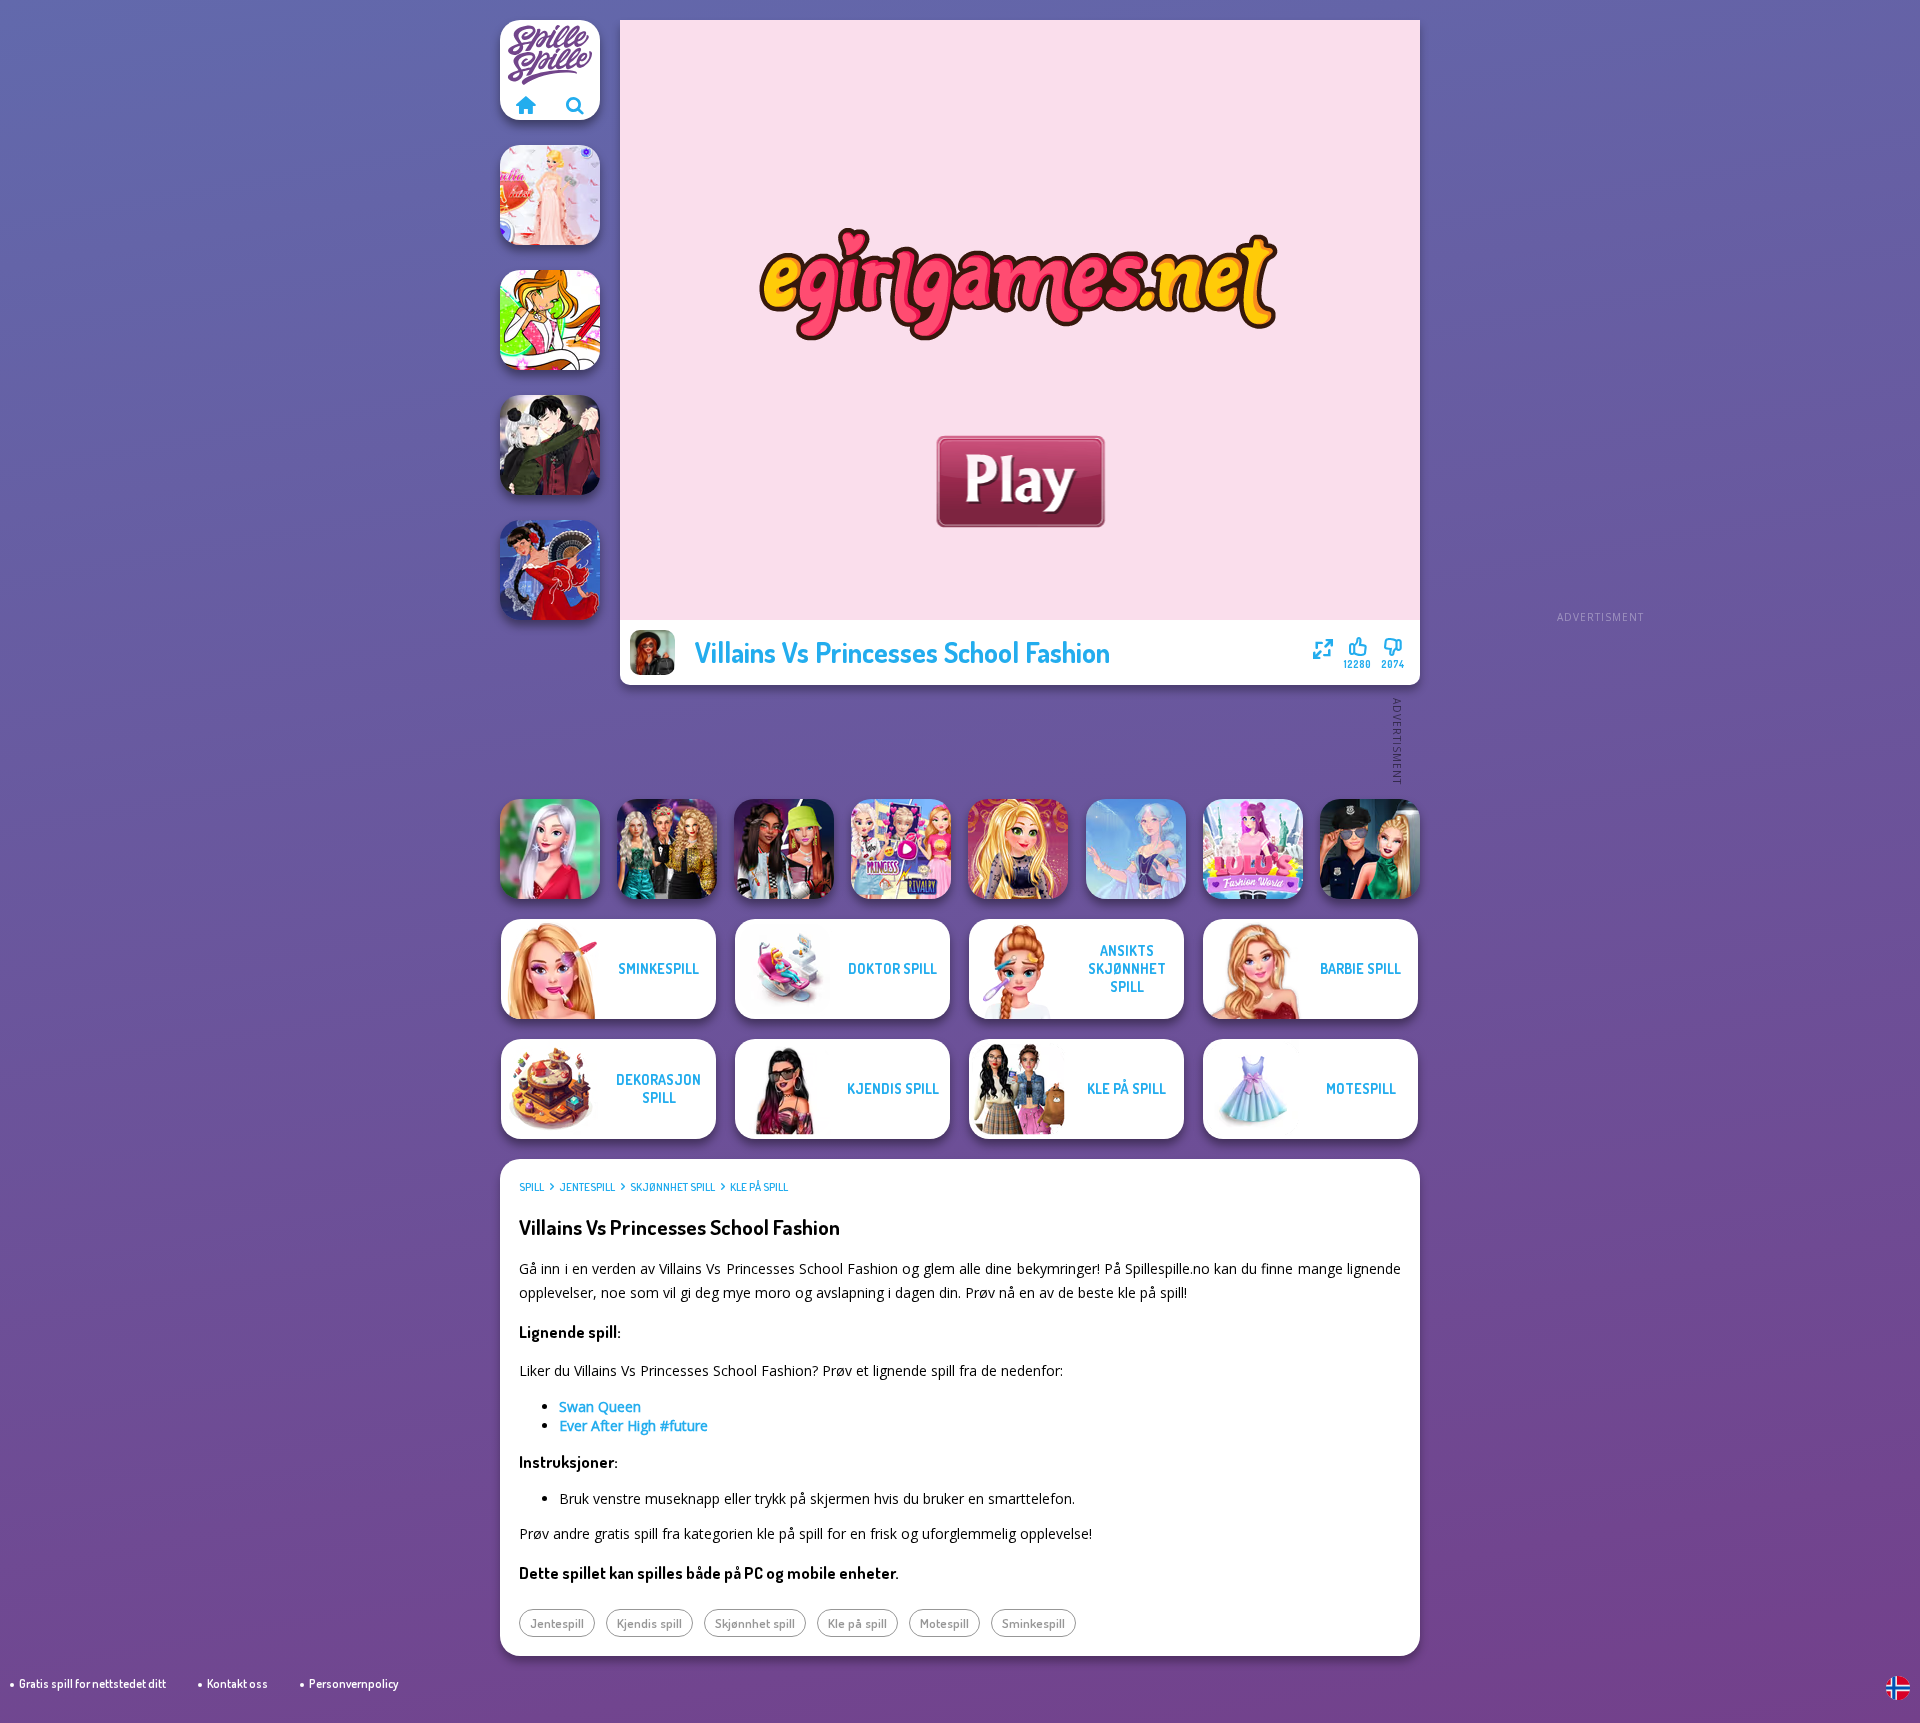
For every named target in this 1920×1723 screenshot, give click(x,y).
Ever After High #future (633, 1425)
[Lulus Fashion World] (1253, 849)
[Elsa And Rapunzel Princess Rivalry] (901, 849)
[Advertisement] (1600, 320)
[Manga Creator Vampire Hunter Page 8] (550, 445)
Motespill (944, 1623)
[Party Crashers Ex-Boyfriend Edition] (667, 849)
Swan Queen (600, 1406)
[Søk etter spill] (575, 105)
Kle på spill (759, 1187)
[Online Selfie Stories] (1018, 849)
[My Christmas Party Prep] (550, 849)
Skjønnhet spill (672, 1187)
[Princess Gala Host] (550, 195)
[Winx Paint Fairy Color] (550, 320)
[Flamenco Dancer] (550, 570)
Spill (531, 1187)
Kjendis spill (649, 1623)
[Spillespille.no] (525, 105)
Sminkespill (1033, 1623)
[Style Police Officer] (1370, 849)
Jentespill (587, 1187)
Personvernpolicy (353, 1683)
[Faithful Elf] (1136, 849)
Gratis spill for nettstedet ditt (92, 1683)
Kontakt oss (237, 1683)
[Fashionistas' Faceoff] (784, 849)
